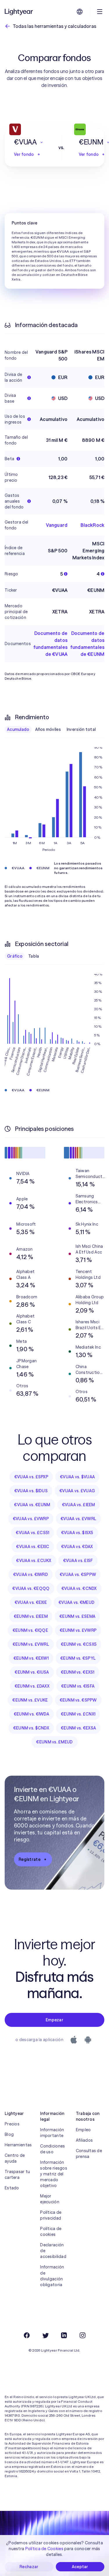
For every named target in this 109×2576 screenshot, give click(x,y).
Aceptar (80, 2567)
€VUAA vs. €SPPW (78, 1574)
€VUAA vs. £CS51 (32, 1533)
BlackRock (92, 525)
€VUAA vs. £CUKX (34, 1561)
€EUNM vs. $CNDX (31, 1728)
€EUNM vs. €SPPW (78, 1700)
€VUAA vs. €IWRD (31, 1574)
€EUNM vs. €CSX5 (79, 1644)
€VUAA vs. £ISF (78, 1561)
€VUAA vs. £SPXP (31, 1477)
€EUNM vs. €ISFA (78, 1686)
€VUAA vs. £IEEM (78, 1505)
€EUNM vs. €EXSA (78, 1728)
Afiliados (84, 2140)
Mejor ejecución (50, 2199)
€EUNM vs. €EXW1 (31, 1658)
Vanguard (57, 525)
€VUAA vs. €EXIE (31, 1602)
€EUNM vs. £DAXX (32, 1686)
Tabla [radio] (34, 956)
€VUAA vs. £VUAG (77, 1491)
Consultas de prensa (89, 2154)
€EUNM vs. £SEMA (77, 1616)
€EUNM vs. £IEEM (31, 1616)
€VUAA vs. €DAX (77, 1547)
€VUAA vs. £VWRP (31, 1519)
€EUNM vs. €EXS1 (78, 1672)
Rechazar (29, 2567)
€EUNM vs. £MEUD (54, 1742)
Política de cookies (51, 2232)
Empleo (83, 2130)
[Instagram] (83, 2335)
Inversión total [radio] (81, 729)
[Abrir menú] (100, 12)
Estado (12, 2188)
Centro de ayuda (15, 2158)
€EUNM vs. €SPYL (78, 1658)
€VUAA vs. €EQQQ (31, 1588)
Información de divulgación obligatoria (52, 2276)
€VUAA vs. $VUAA (77, 1477)
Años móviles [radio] (48, 729)
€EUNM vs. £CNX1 (78, 1714)
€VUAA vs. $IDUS (31, 1491)
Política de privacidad (51, 2215)
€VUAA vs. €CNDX (79, 1588)
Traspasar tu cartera (17, 2175)
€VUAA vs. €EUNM (32, 1505)
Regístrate (30, 1859)
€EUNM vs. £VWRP (78, 1630)
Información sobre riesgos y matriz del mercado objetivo (54, 2174)
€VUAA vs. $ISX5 (77, 1533)
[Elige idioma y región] (80, 12)
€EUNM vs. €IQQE (30, 1630)
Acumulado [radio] (18, 729)
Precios (12, 2124)
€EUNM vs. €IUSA (32, 1672)
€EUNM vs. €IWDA (31, 1714)
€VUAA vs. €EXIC (33, 1547)
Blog (9, 2134)
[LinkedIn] (64, 2335)
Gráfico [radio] (15, 956)
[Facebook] (27, 2335)
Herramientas (18, 2145)
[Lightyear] (19, 12)
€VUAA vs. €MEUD (76, 1602)
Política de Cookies (44, 2549)
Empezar (54, 2020)
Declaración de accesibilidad (53, 2251)
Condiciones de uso (52, 2149)
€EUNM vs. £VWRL (31, 1644)
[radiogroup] (51, 729)
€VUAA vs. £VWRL (78, 1519)
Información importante (52, 2133)
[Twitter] (45, 2335)
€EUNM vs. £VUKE (30, 1700)
